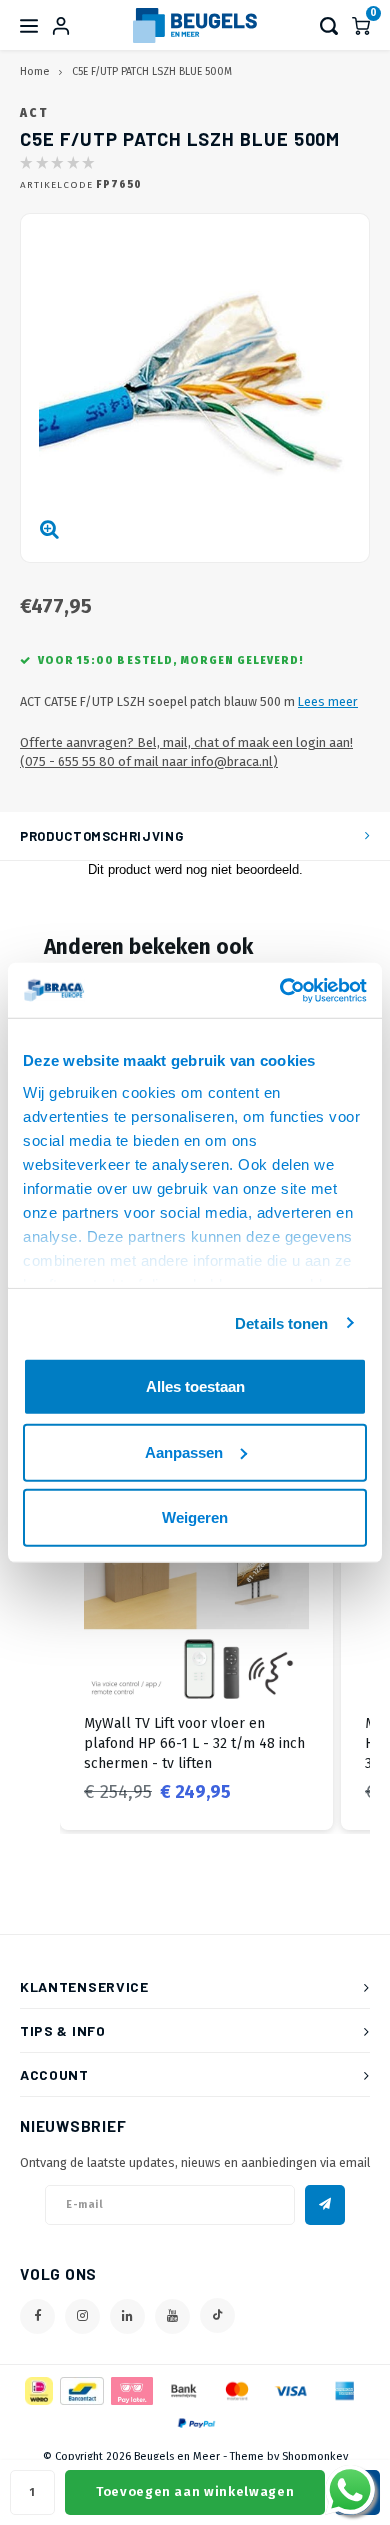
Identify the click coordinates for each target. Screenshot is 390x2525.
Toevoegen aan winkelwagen (195, 2491)
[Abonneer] (325, 2205)
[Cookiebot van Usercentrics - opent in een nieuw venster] (280, 990)
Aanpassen (184, 1451)
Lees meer (328, 701)
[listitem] (196, 1641)
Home (34, 71)
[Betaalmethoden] (37, 2389)
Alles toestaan (195, 1386)
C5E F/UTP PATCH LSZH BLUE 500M (152, 71)
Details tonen (281, 1322)
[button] (40, 1641)
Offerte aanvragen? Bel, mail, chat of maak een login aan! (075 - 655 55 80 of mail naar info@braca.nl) (186, 752)
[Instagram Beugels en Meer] (82, 2316)
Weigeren (195, 1517)
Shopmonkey (315, 2456)
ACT (34, 113)
